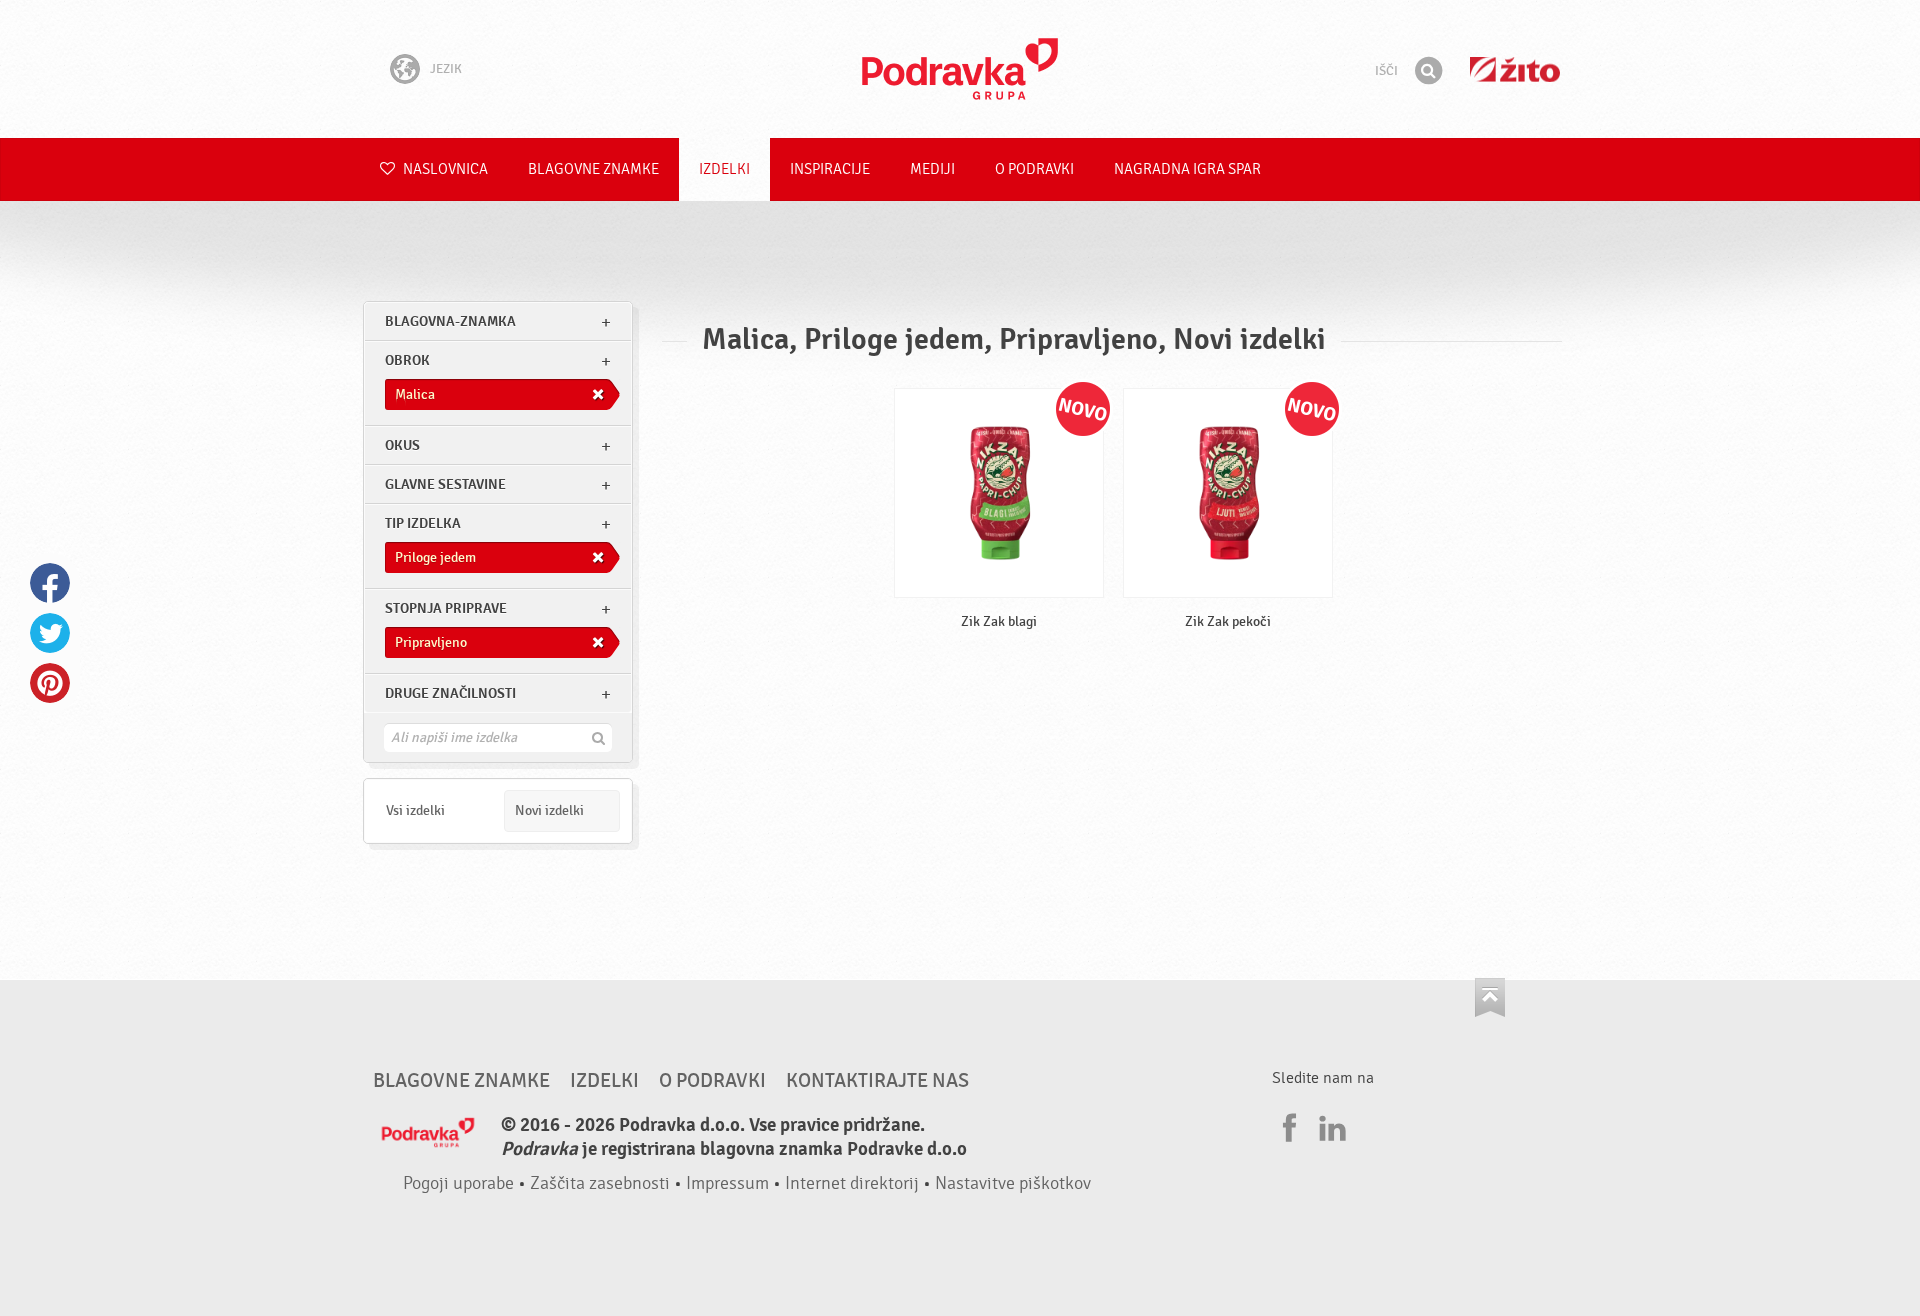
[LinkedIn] (1330, 1125)
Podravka (960, 69)
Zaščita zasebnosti (600, 1183)
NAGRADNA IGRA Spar (1187, 169)
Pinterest (50, 683)
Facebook (50, 583)
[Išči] (1428, 71)
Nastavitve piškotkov (1013, 1183)
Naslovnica (444, 169)
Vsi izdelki (415, 810)
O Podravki (1034, 169)
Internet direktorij (852, 1183)
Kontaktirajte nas (877, 1081)
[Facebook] (1287, 1125)
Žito (1515, 69)
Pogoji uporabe (458, 1183)
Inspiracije (830, 169)
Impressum (727, 1183)
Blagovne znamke (593, 169)
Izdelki (724, 169)
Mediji (932, 169)
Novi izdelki (549, 810)
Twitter (50, 633)
